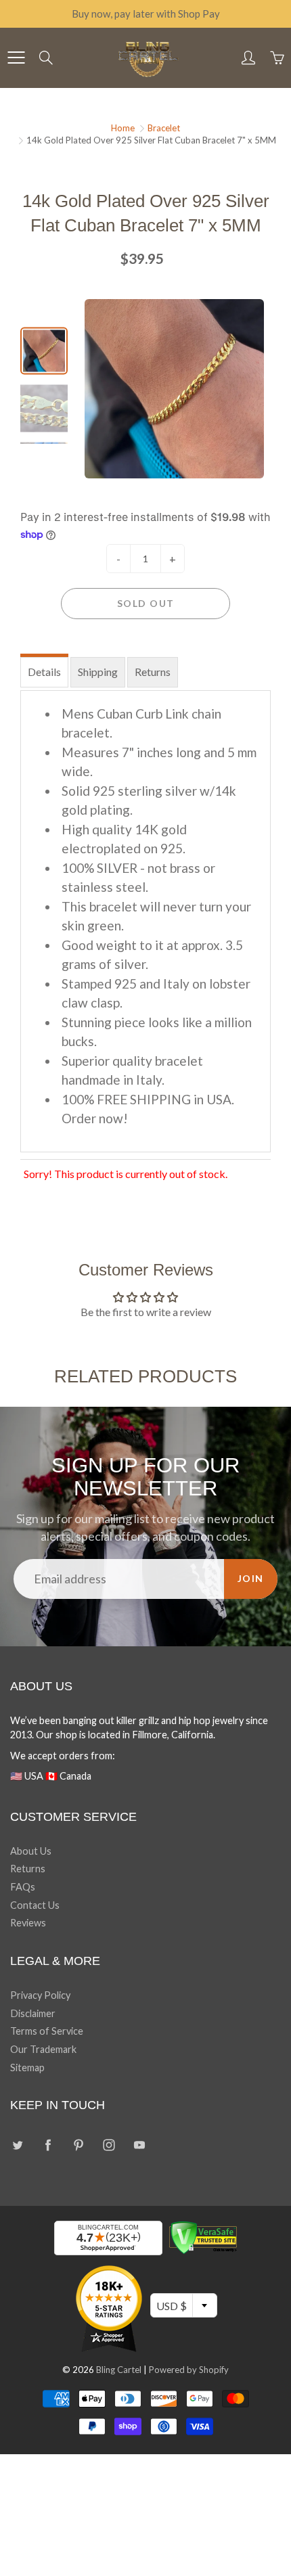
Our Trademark (43, 2049)
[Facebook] (48, 2145)
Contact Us (35, 1905)
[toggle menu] (16, 58)
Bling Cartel (119, 2370)
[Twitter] (17, 2145)
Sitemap (27, 2067)
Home (123, 128)
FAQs (23, 1887)
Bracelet (164, 128)
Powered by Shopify (189, 2370)
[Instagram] (109, 2145)
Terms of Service (47, 2031)
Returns (153, 672)
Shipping (98, 672)
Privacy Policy (40, 1995)
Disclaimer (33, 2013)
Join (251, 1578)
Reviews (28, 1923)
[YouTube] (139, 2145)
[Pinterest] (78, 2145)
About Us (31, 1851)
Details (44, 672)
